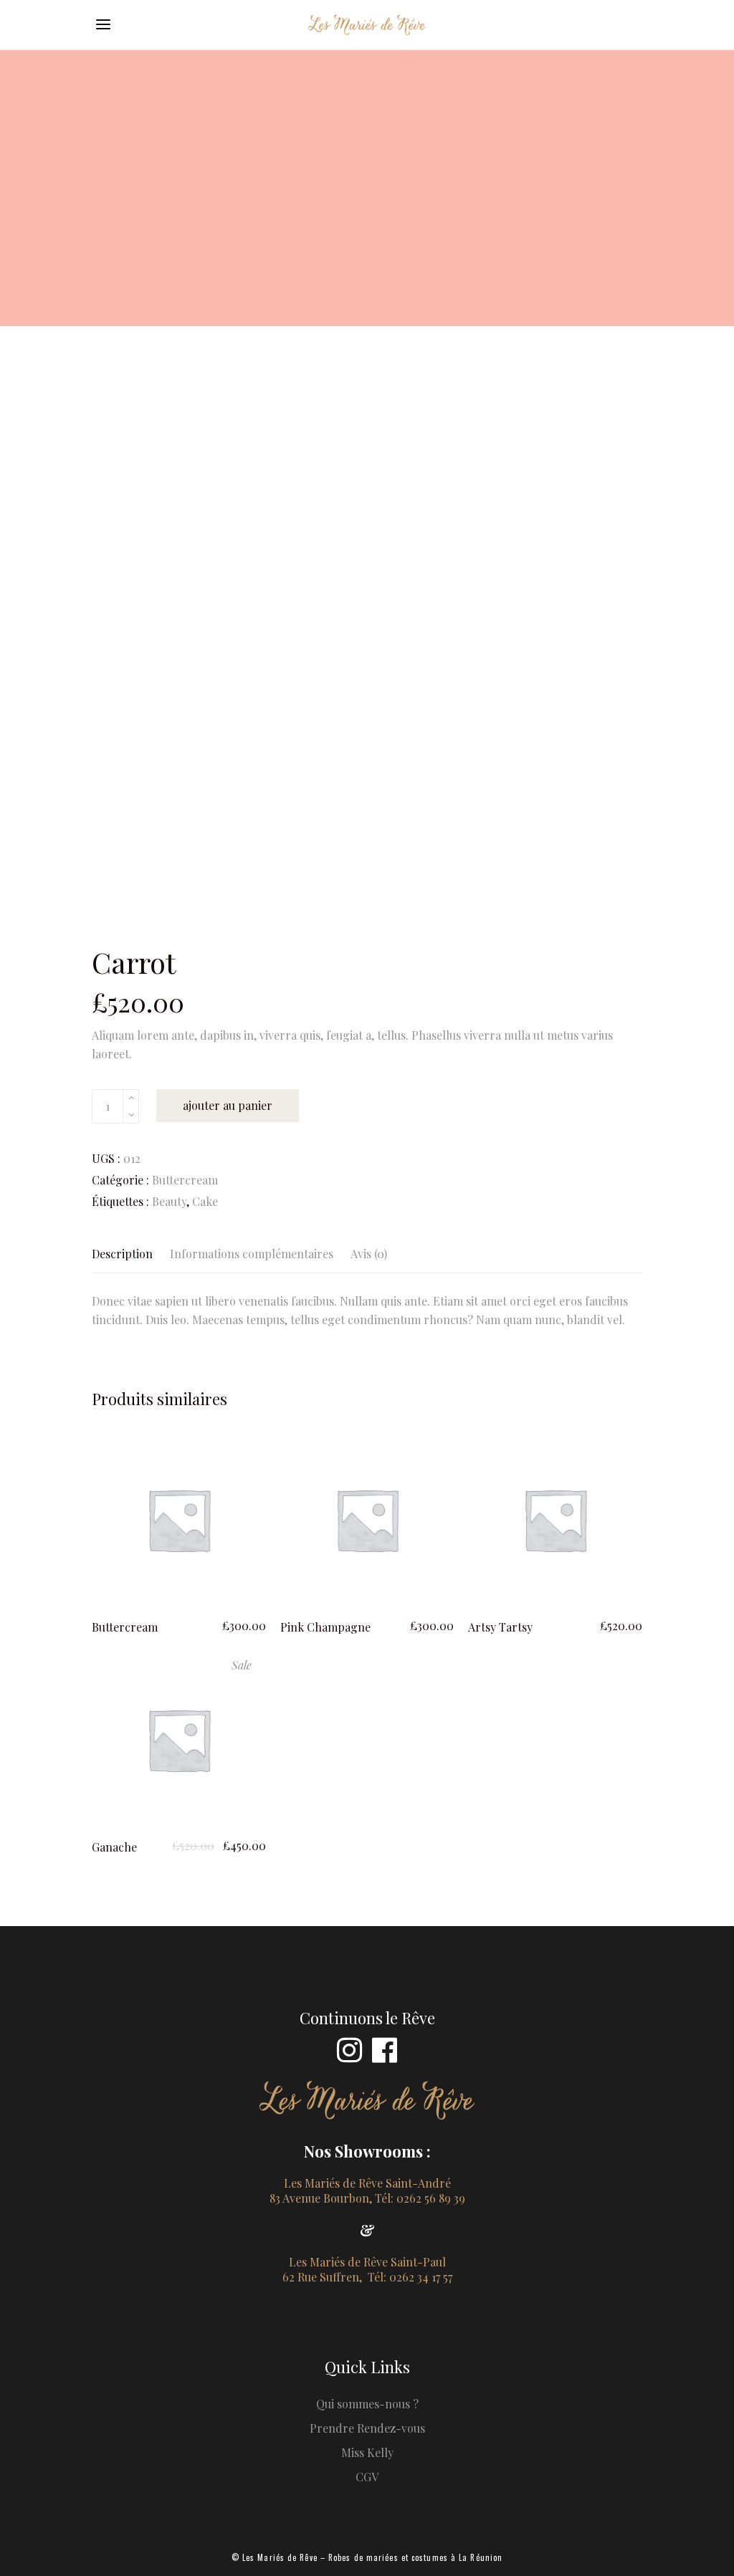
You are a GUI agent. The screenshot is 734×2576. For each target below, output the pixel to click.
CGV (367, 2477)
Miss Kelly (367, 2452)
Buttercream (185, 1180)
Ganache (114, 1847)
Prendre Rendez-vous (367, 2428)
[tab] (126, 1254)
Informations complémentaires (252, 1254)
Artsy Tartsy (500, 1627)
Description (122, 1254)
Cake (205, 1201)
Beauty (169, 1201)
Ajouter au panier (228, 1105)
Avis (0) (369, 1254)
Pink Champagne (325, 1627)
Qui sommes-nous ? (367, 2404)
